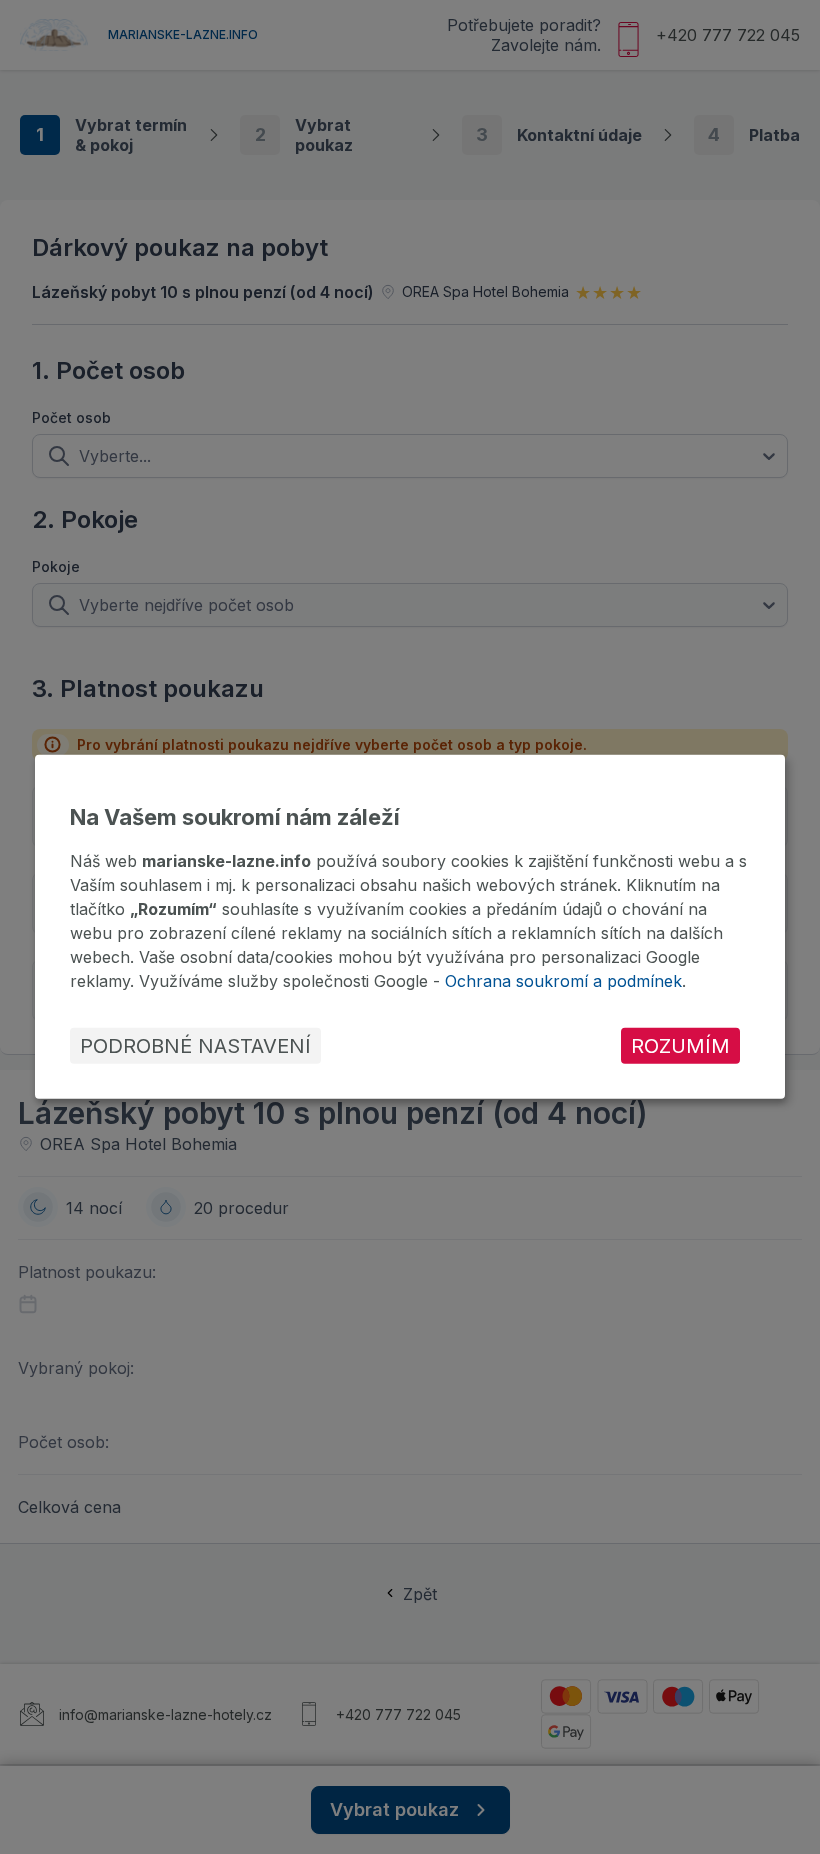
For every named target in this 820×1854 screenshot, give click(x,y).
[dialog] (410, 927)
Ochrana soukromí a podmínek (563, 981)
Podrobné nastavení (195, 1046)
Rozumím (680, 1046)
